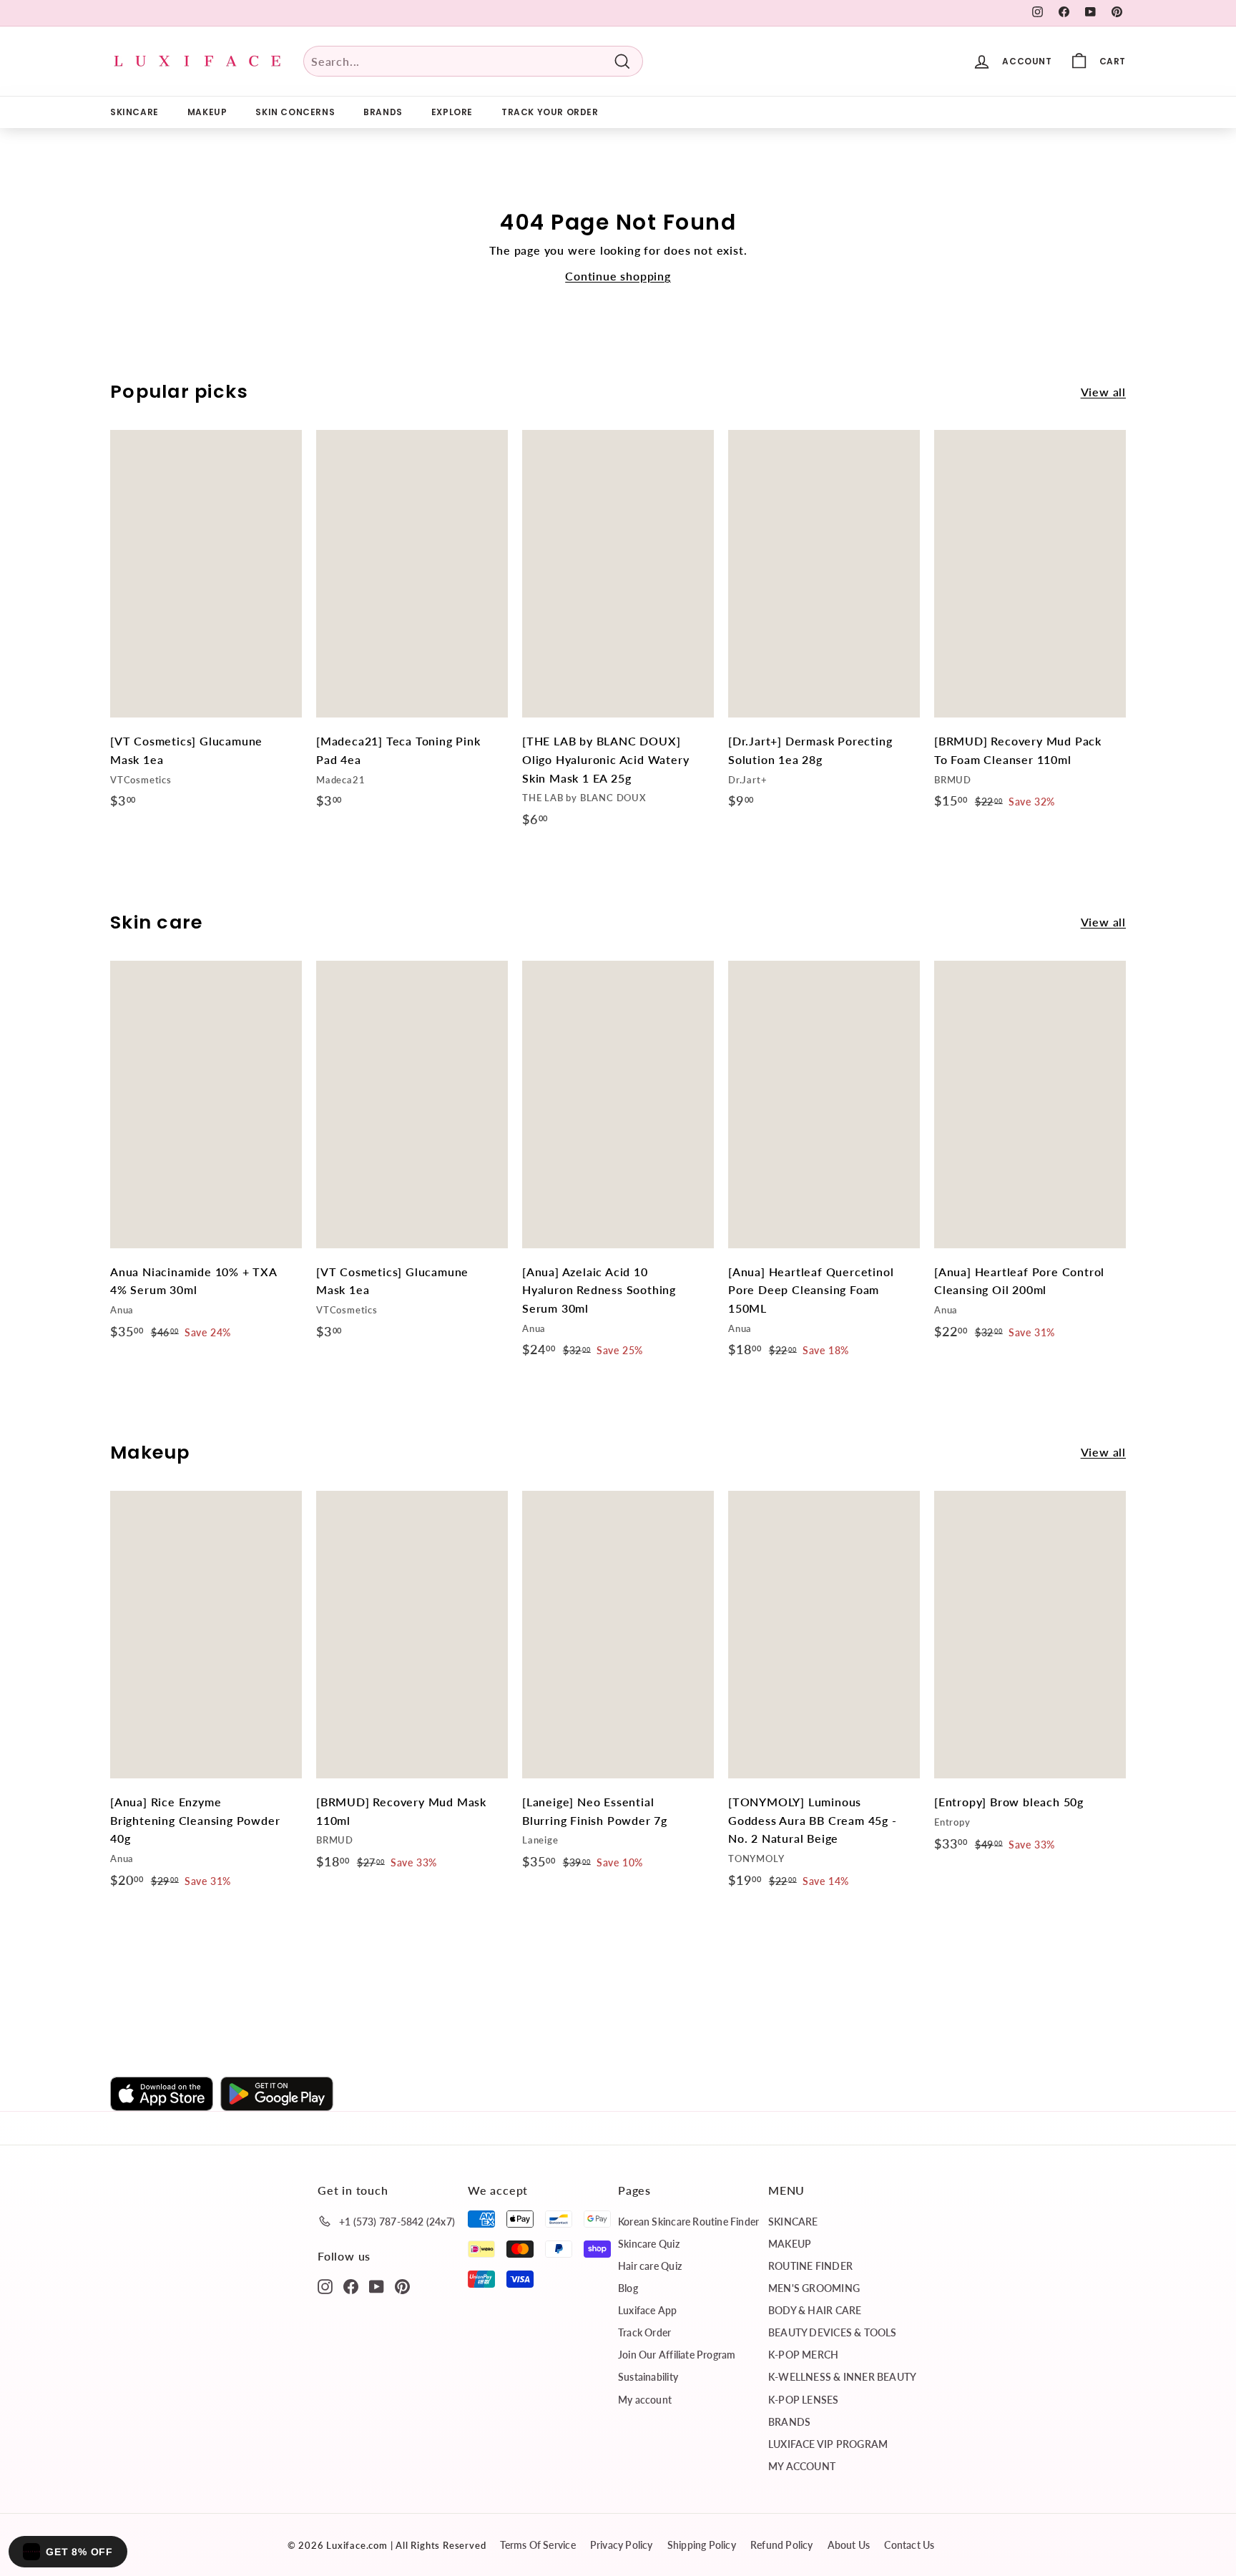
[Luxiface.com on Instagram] (325, 2286)
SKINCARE (134, 112)
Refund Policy (782, 2545)
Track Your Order (550, 112)
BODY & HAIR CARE (815, 2310)
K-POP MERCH (803, 2355)
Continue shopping (618, 276)
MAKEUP (207, 112)
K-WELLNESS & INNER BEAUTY (842, 2377)
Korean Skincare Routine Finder (688, 2222)
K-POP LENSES (804, 2400)
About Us (849, 2545)
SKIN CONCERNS (295, 112)
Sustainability (648, 2377)
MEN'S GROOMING (814, 2288)
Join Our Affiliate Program (677, 2355)
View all (1103, 392)
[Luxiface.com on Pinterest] (402, 2286)
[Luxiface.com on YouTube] (377, 2286)
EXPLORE (452, 112)
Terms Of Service (538, 2545)
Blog (628, 2288)
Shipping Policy (702, 2545)
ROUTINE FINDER (810, 2266)
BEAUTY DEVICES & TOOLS (833, 2332)
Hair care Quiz (650, 2266)
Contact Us (909, 2545)
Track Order (644, 2332)
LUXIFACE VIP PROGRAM (828, 2444)
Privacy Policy (622, 2545)
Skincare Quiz (649, 2244)
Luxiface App (648, 2310)
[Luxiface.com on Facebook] (351, 2286)
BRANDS (383, 112)
